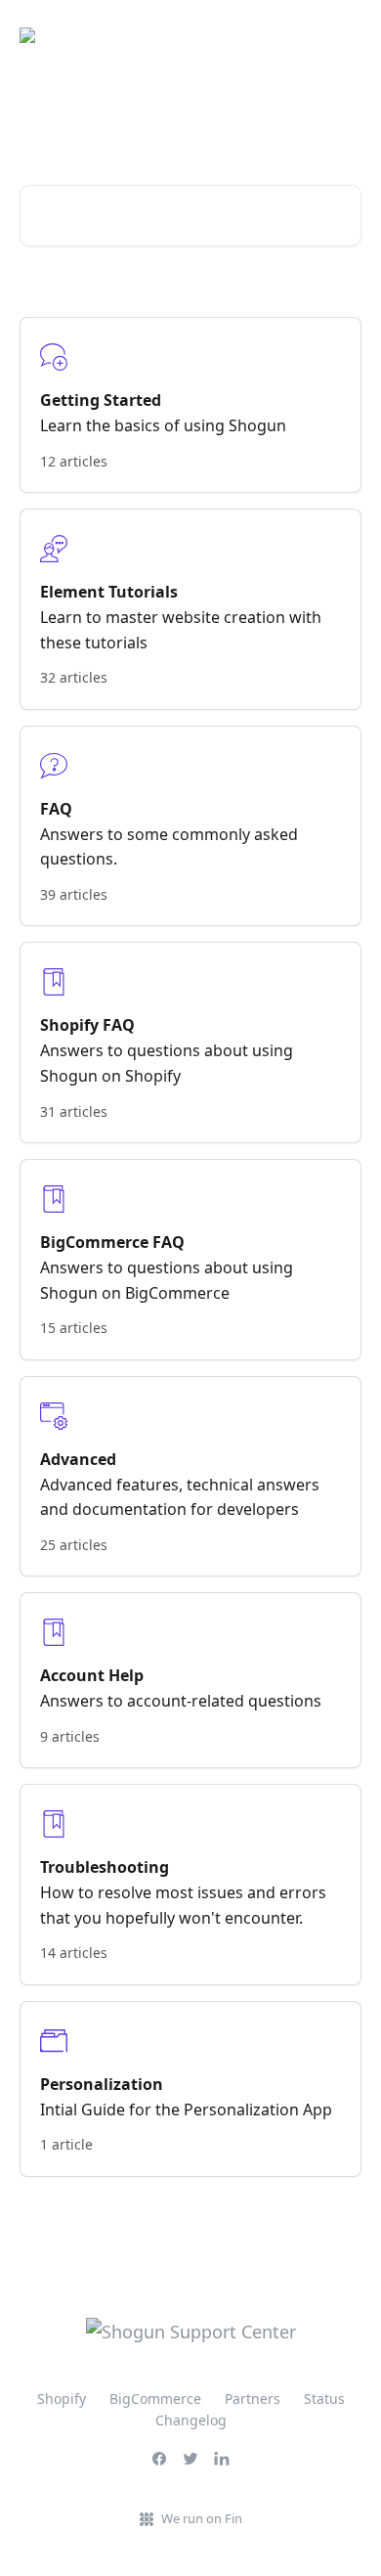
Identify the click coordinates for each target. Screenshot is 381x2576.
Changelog (191, 2420)
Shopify (62, 2398)
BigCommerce (155, 2398)
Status (324, 2398)
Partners (253, 2398)
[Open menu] (344, 35)
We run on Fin (202, 2518)
